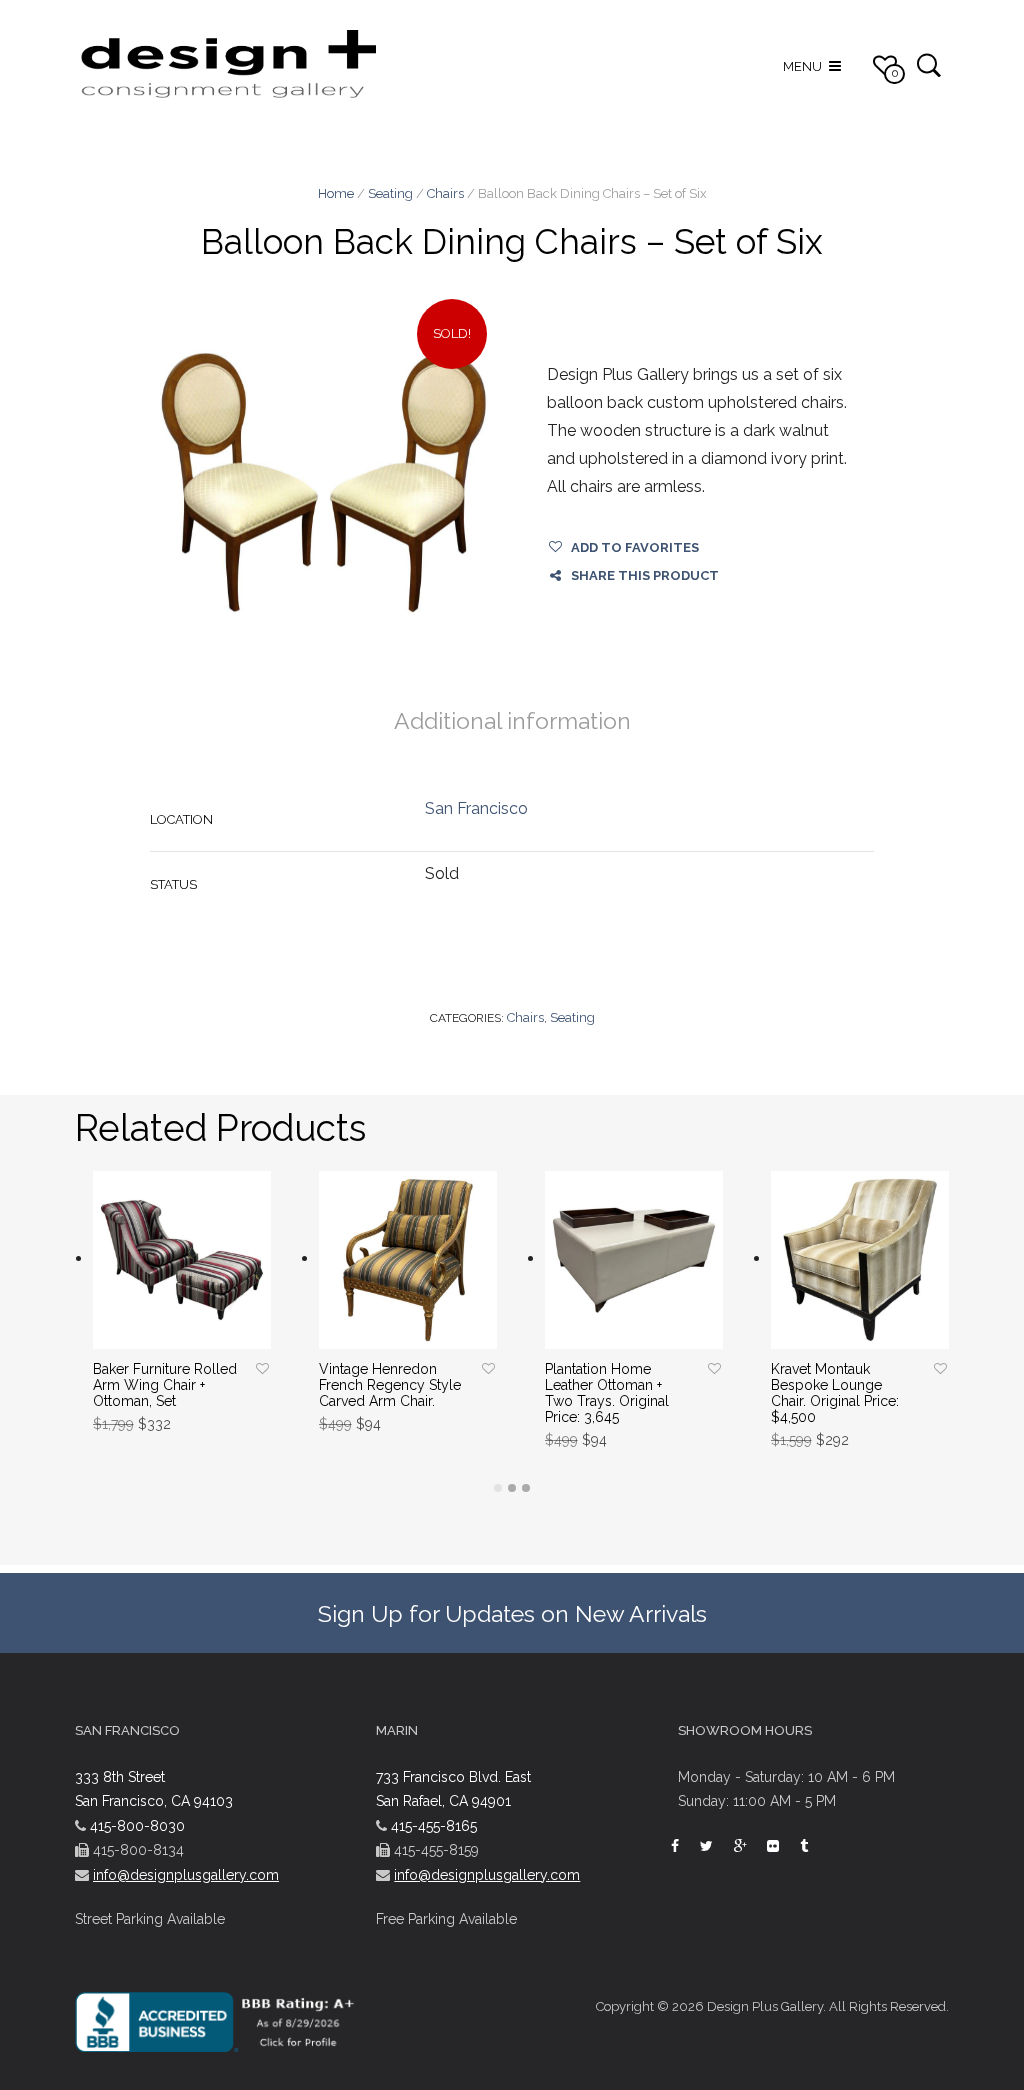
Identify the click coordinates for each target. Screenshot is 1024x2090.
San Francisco (476, 808)
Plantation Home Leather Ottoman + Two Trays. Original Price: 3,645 (607, 1393)
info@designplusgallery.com (186, 1875)
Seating (390, 193)
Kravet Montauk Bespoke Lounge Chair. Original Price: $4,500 (835, 1393)
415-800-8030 (137, 1826)
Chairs (445, 193)
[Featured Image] (323, 482)
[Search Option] (928, 64)
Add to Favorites (635, 547)
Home (336, 193)
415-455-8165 (434, 1826)
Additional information (512, 720)
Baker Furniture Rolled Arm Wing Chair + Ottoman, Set (165, 1385)
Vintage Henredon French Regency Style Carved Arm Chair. (390, 1385)
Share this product (645, 575)
